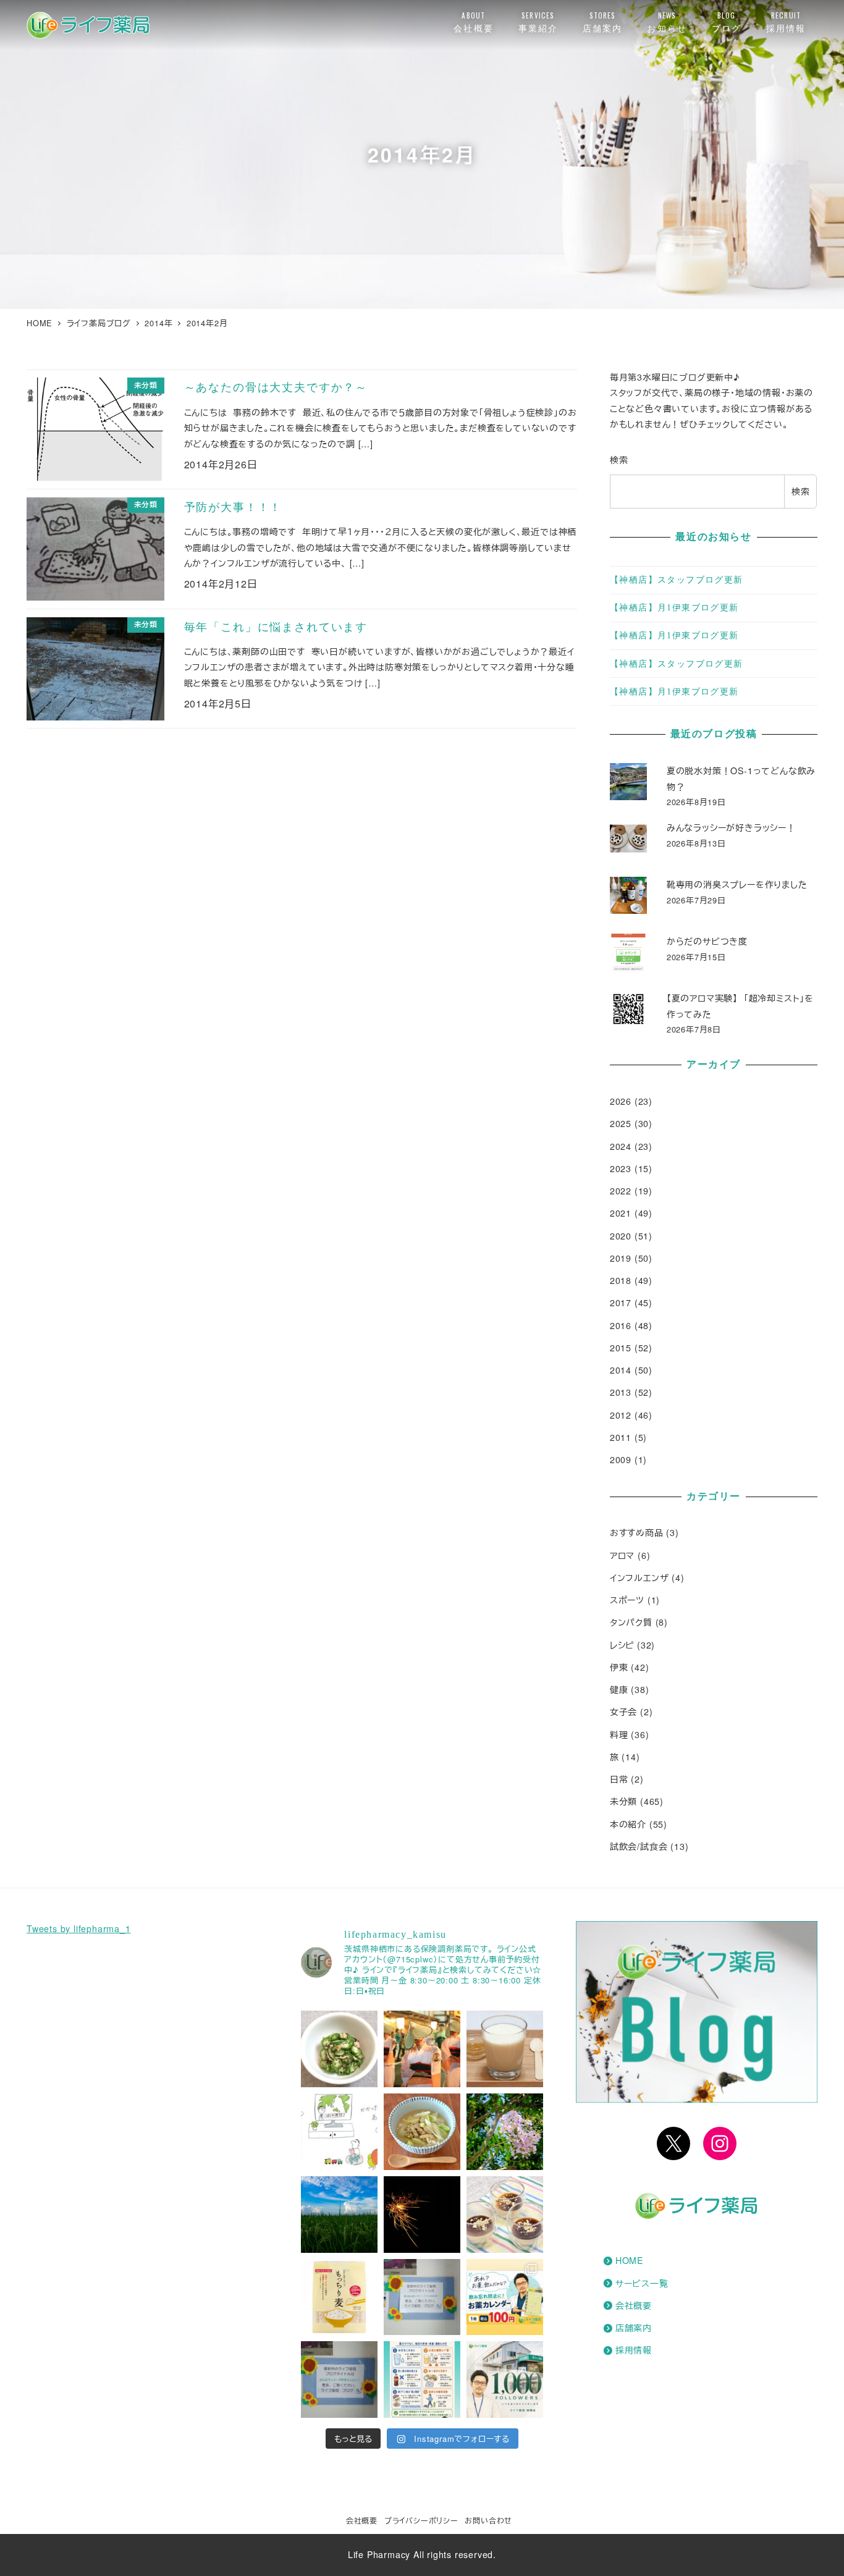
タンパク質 (631, 1622)
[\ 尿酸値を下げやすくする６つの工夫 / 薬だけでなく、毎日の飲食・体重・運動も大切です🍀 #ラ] (422, 2380)
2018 (621, 1280)
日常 (619, 1779)
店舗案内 (634, 2328)
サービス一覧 (642, 2283)
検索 (619, 460)
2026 (621, 1101)
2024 (621, 1146)
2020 (621, 1236)
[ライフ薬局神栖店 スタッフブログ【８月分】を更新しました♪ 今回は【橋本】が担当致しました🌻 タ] (422, 2297)
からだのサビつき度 (707, 941)
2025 (621, 1123)
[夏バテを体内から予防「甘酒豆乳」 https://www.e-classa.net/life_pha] (505, 2049)
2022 (621, 1191)
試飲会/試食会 (639, 1846)
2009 (621, 1459)
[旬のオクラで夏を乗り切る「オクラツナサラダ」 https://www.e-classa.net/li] (339, 2049)
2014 (621, 1370)
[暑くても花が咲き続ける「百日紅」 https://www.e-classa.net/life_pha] (505, 2132)
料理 (619, 1734)
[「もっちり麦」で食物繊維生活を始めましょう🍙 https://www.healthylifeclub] (339, 2297)
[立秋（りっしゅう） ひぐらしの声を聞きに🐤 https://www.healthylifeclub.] (339, 2215)
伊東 (619, 1667)
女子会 (623, 1712)
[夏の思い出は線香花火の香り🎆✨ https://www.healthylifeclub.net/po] (422, 2215)
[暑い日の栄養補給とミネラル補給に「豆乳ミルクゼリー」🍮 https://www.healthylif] (505, 2215)
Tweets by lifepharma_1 (79, 1928)
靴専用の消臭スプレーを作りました (737, 884)
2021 (621, 1213)
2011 (621, 1437)
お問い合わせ (488, 2520)
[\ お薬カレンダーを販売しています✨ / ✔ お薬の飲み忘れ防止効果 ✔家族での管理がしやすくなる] (505, 2297)
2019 (621, 1258)
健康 (619, 1689)
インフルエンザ (639, 1577)
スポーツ (627, 1600)
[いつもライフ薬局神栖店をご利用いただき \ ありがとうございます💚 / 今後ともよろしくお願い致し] (505, 2380)
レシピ (622, 1645)
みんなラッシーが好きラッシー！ (731, 827)
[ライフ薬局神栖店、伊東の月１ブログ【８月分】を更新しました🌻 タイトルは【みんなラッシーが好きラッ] (339, 2380)
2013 (621, 1392)
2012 (621, 1415)
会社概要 (634, 2305)
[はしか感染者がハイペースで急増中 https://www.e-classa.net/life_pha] (339, 2132)
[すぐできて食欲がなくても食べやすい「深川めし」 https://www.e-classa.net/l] (422, 2132)
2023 (621, 1168)
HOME (629, 2260)
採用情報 (634, 2350)
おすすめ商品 (637, 1532)
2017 (621, 1303)
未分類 (623, 1801)
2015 (621, 1348)
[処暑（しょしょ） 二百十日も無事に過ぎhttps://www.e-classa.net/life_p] (422, 2049)
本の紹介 (628, 1824)
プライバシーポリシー (421, 2520)
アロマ (622, 1555)
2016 (621, 1325)
